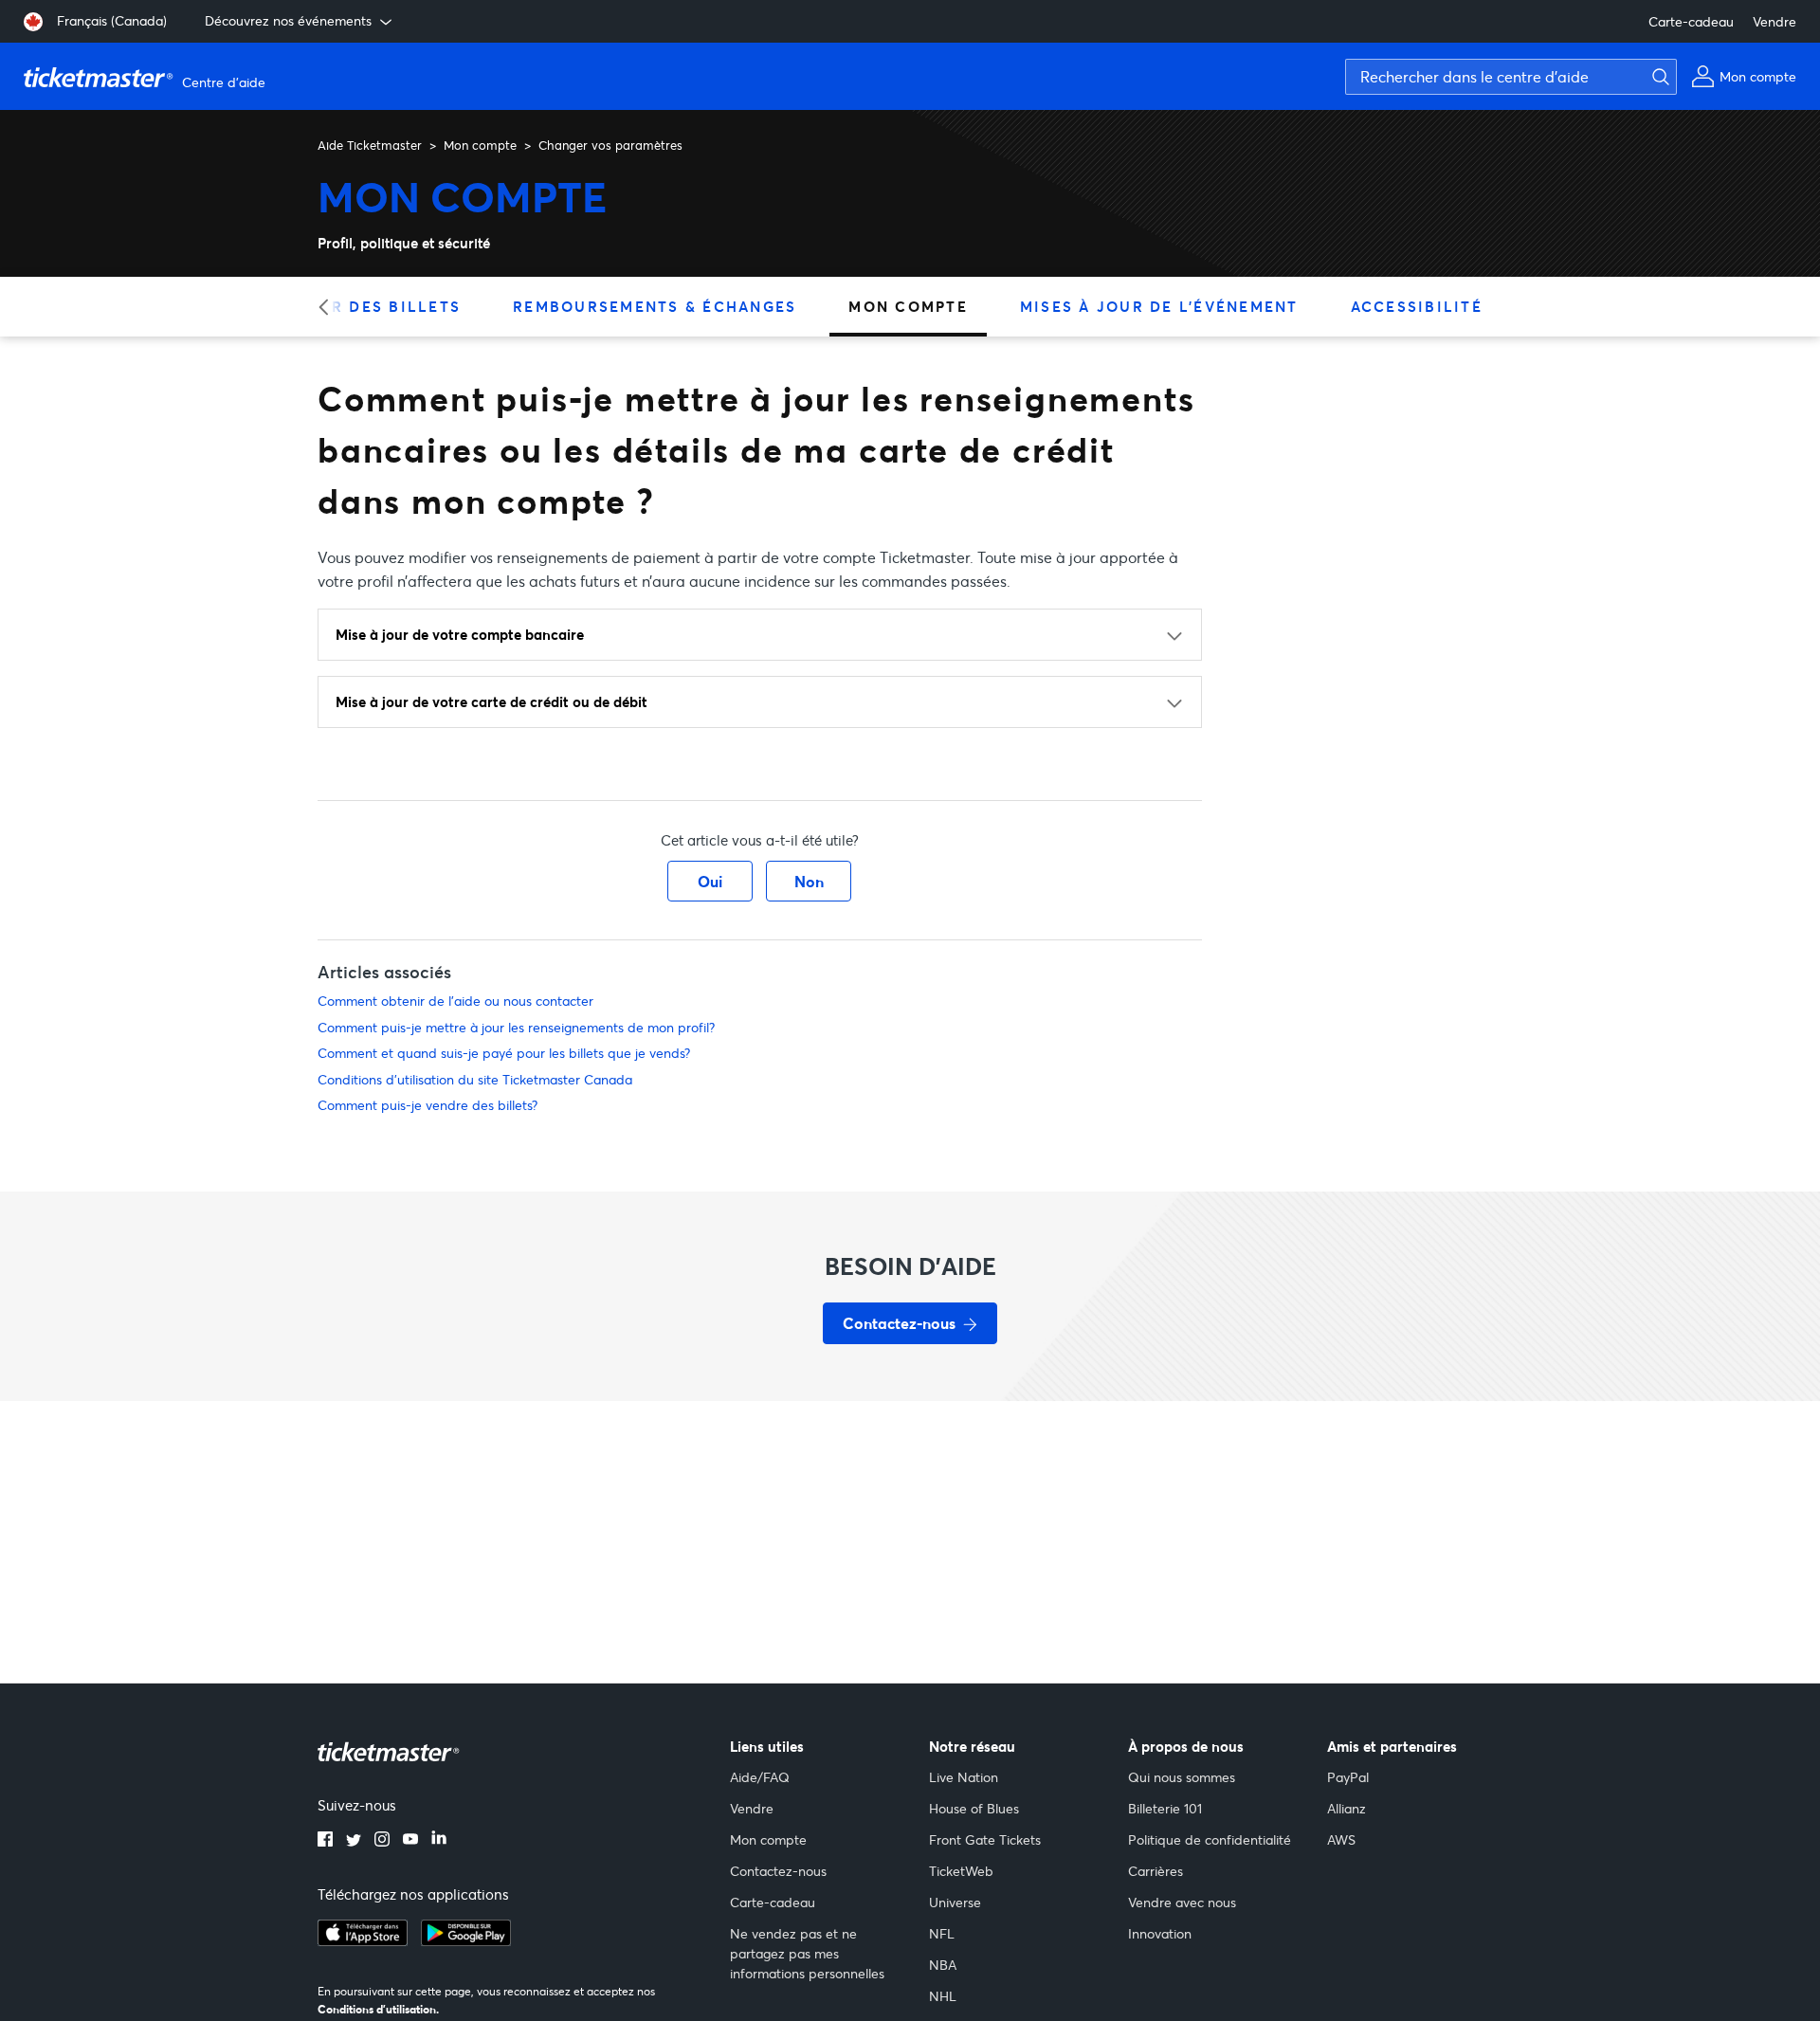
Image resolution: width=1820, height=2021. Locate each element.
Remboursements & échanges (655, 306)
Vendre (1774, 21)
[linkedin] (439, 1841)
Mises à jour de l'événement (1159, 306)
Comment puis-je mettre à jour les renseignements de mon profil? (516, 1027)
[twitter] (354, 1841)
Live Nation (964, 1777)
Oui (710, 881)
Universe (955, 1902)
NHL (943, 1996)
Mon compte (480, 145)
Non (809, 881)
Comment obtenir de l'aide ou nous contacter (455, 1001)
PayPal (1348, 1777)
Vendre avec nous (1182, 1902)
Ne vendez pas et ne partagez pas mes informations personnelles (807, 1953)
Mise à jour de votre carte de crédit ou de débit (491, 701)
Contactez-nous (778, 1871)
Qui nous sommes (1182, 1777)
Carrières (1156, 1871)
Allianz (1347, 1808)
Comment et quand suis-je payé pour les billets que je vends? (504, 1053)
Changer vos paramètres (610, 145)
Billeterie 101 (1165, 1808)
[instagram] (382, 1841)
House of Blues (974, 1808)
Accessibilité (1417, 306)
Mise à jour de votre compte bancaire (460, 634)
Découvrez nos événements (288, 20)
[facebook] (325, 1841)
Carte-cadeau (1691, 21)
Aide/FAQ (760, 1777)
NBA (943, 1965)
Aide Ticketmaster (370, 145)
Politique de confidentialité (1210, 1839)
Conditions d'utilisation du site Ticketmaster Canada (475, 1079)
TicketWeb (961, 1871)
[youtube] (410, 1841)
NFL (942, 1933)
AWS (1341, 1839)
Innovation (1160, 1933)
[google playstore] (466, 1940)
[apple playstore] (363, 1940)
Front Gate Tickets (985, 1839)
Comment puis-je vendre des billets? (428, 1105)
